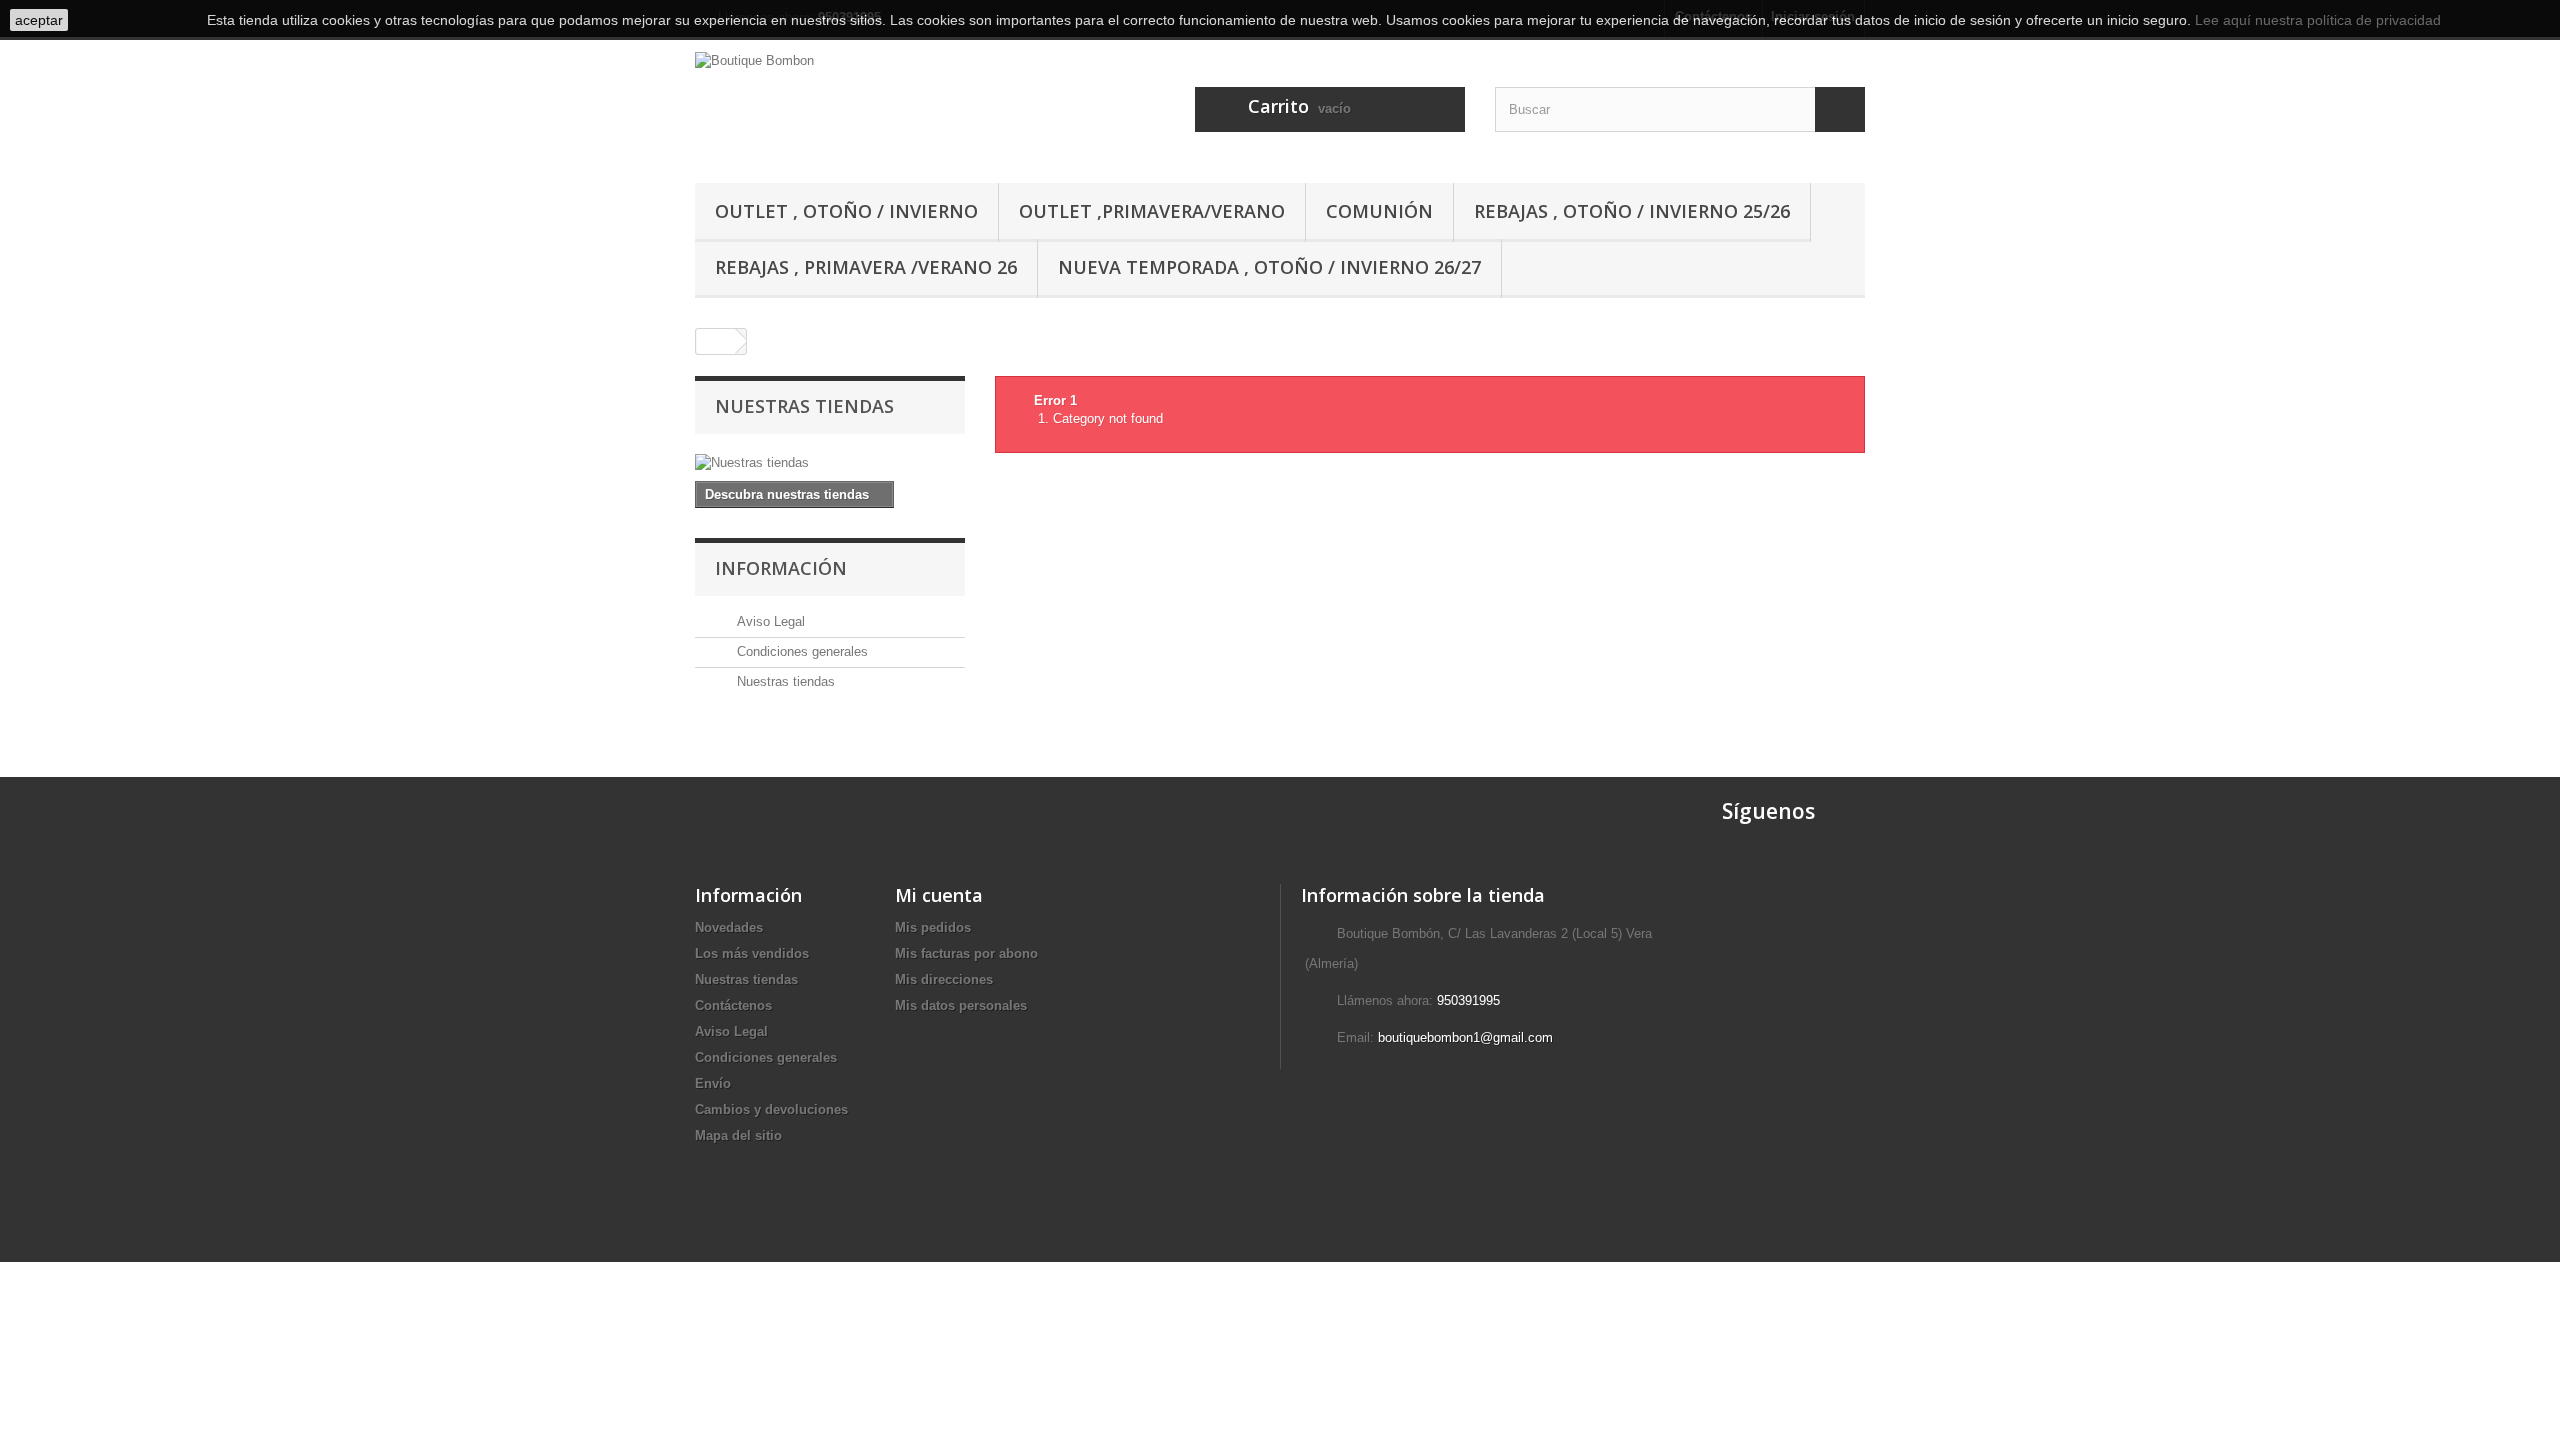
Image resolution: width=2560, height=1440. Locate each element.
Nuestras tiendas (804, 406)
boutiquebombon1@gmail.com (1465, 1037)
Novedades (729, 927)
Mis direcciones (944, 979)
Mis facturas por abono (966, 953)
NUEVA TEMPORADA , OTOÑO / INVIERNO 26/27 (1269, 267)
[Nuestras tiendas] (830, 463)
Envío (713, 1083)
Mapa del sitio (738, 1135)
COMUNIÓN (1379, 211)
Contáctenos (733, 1005)
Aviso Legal (769, 621)
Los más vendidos (752, 953)
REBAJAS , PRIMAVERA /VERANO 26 (866, 267)
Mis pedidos (933, 927)
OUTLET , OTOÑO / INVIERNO (846, 211)
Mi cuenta (939, 895)
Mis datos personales (961, 1005)
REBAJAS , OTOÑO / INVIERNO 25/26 (1632, 211)
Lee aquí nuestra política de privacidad (2318, 20)
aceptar (39, 20)
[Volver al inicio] (716, 341)
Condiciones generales (800, 651)
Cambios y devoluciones (771, 1109)
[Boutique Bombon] (880, 105)
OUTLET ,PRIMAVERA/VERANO (1152, 211)
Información (781, 568)
